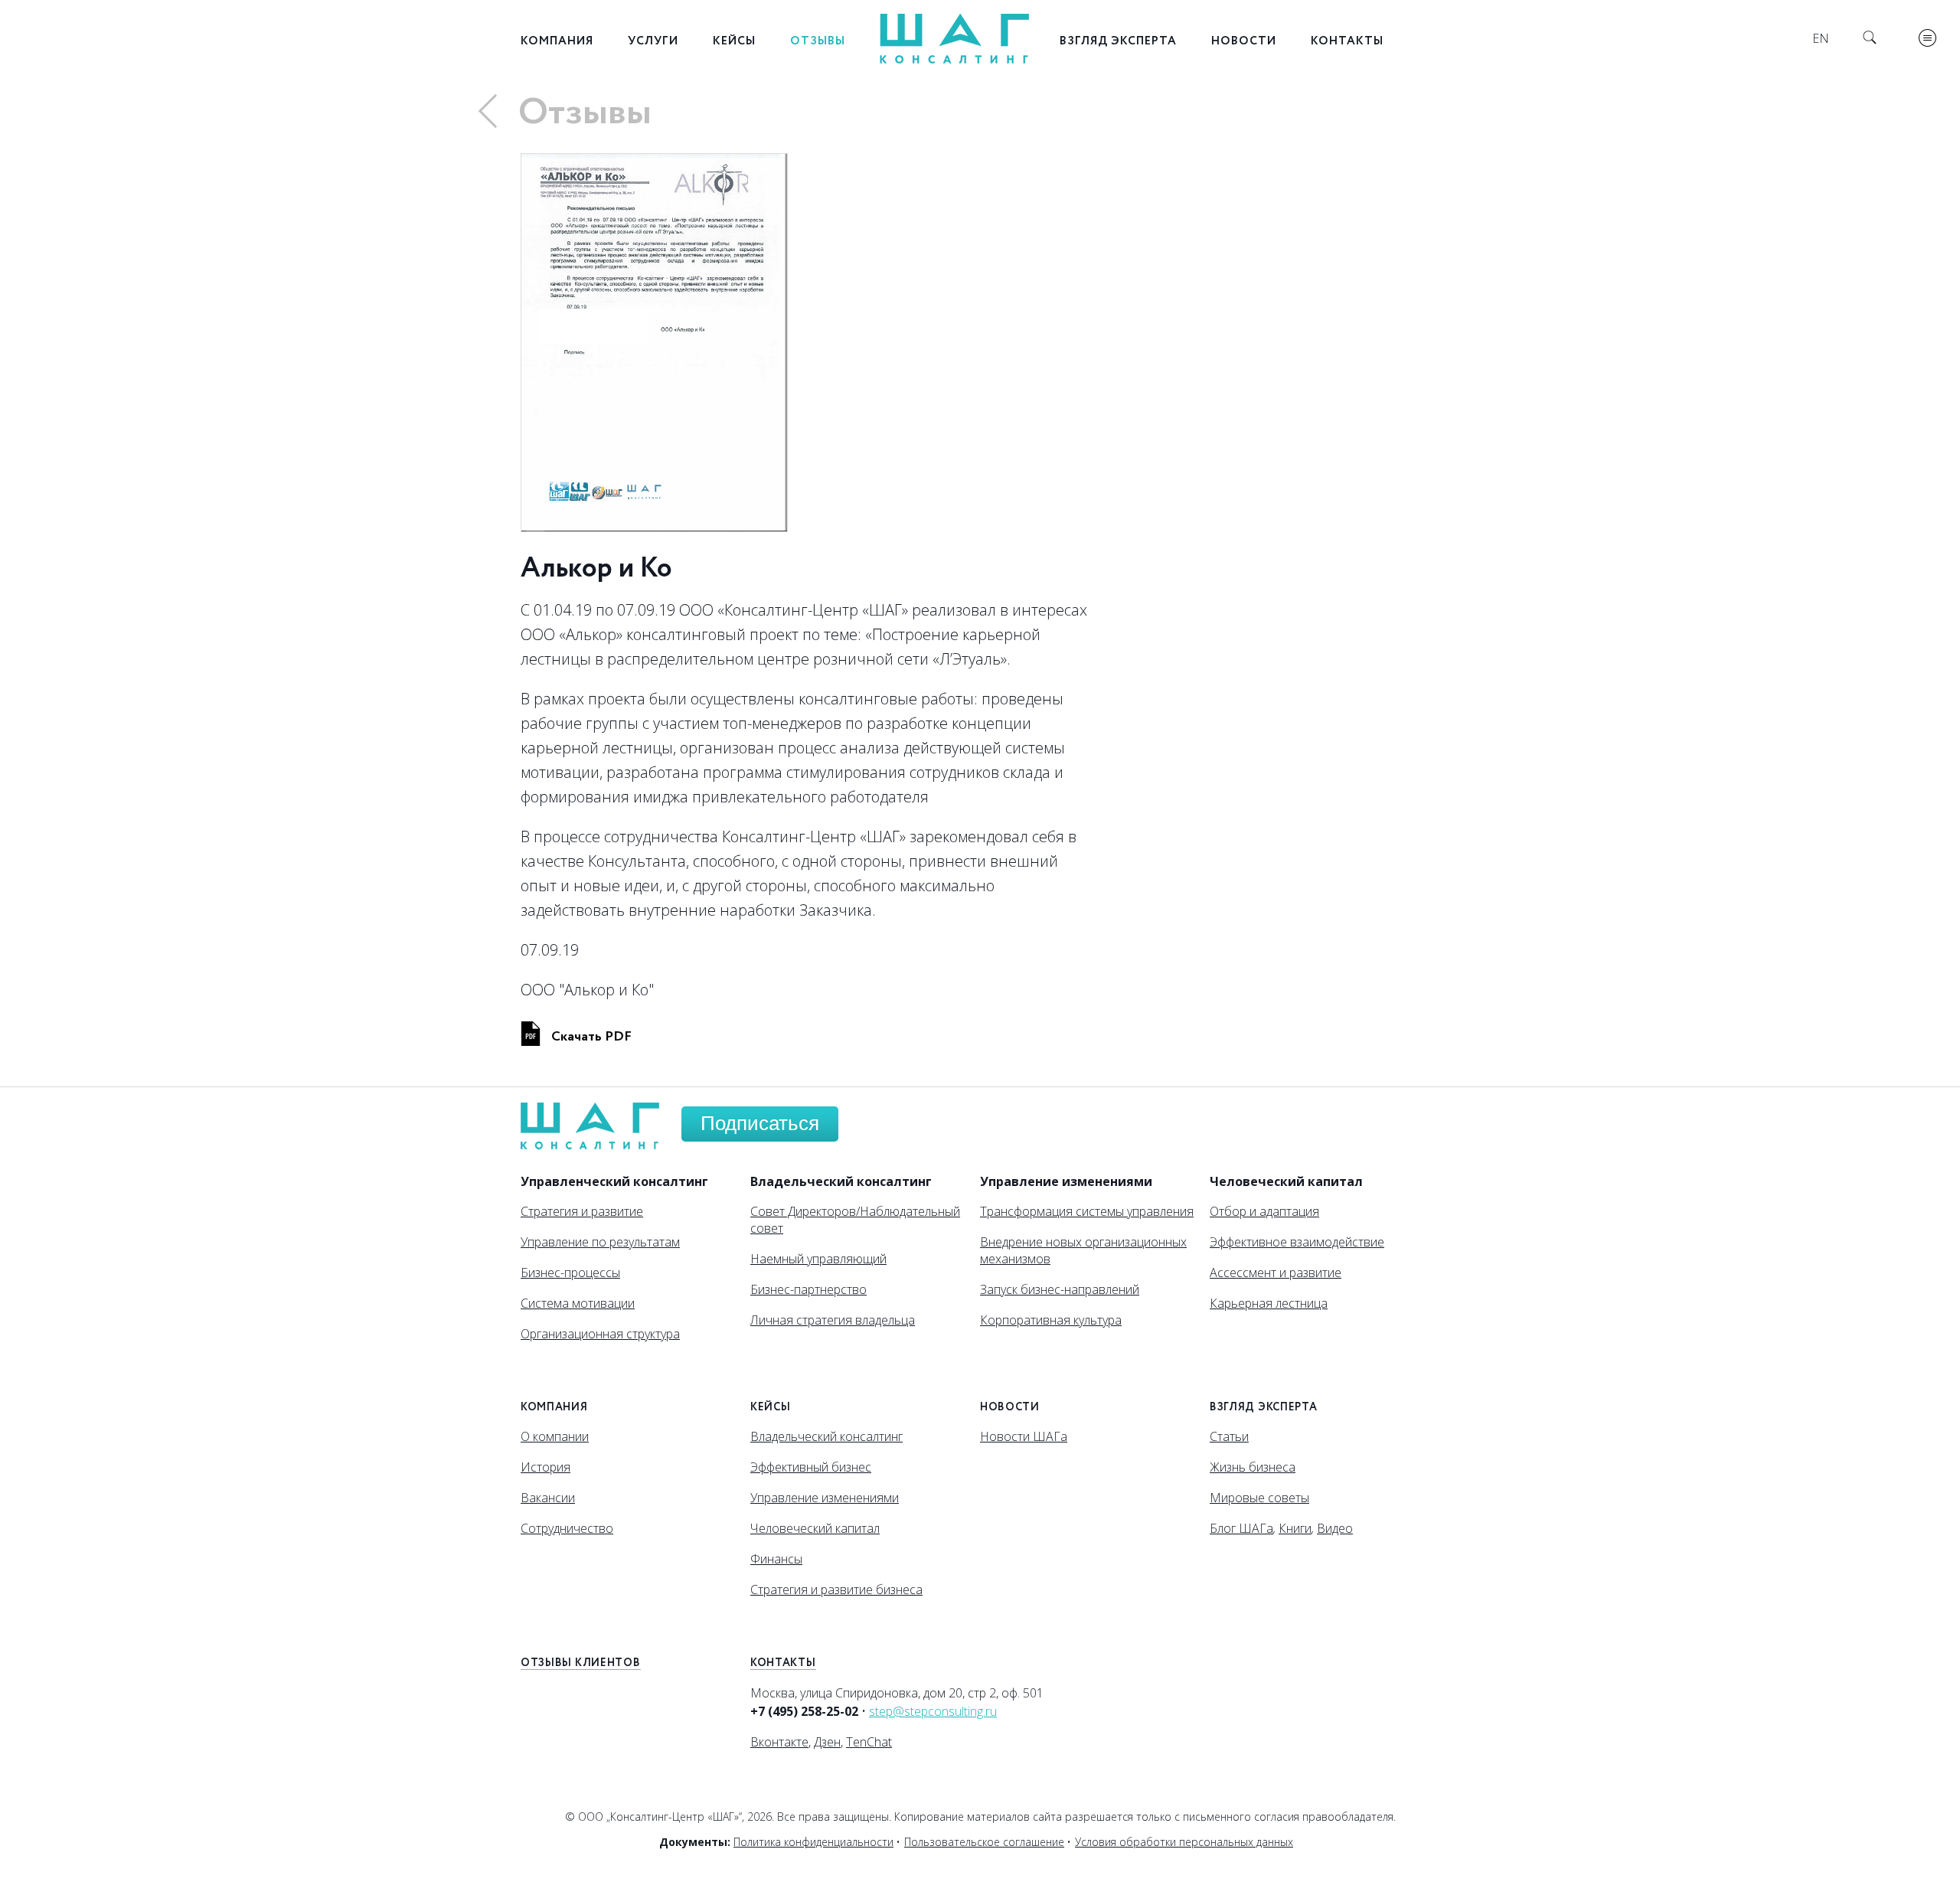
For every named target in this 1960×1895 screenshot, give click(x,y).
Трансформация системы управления (1087, 1211)
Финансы (776, 1559)
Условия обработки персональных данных (1184, 1842)
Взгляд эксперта (1118, 41)
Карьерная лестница (1269, 1303)
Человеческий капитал (815, 1528)
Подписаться (760, 1123)
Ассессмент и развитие (1276, 1273)
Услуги (653, 41)
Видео (1335, 1528)
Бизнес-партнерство (808, 1289)
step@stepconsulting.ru (933, 1711)
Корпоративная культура (1051, 1320)
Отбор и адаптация (1264, 1211)
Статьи (1229, 1436)
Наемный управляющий (818, 1259)
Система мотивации (578, 1303)
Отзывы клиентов (581, 1663)
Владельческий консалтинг (826, 1436)
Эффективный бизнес (811, 1467)
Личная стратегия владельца (833, 1320)
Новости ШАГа (1024, 1436)
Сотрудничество (567, 1528)
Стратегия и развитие (582, 1211)
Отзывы (818, 41)
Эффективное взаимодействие (1297, 1242)
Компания (557, 41)
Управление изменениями (825, 1498)
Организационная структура (600, 1334)
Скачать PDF (591, 1037)
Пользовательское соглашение (984, 1842)
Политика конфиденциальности (813, 1842)
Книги (1295, 1528)
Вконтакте (779, 1742)
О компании (555, 1436)
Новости (1244, 41)
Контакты (1347, 41)
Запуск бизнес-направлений (1060, 1289)
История (546, 1467)
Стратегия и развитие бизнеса (836, 1590)
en (1821, 38)
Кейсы (734, 41)
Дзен (827, 1742)
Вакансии (548, 1498)
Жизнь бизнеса (1253, 1467)
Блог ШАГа (1241, 1528)
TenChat (869, 1742)
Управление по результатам (600, 1242)
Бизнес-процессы (570, 1273)
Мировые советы (1259, 1498)
